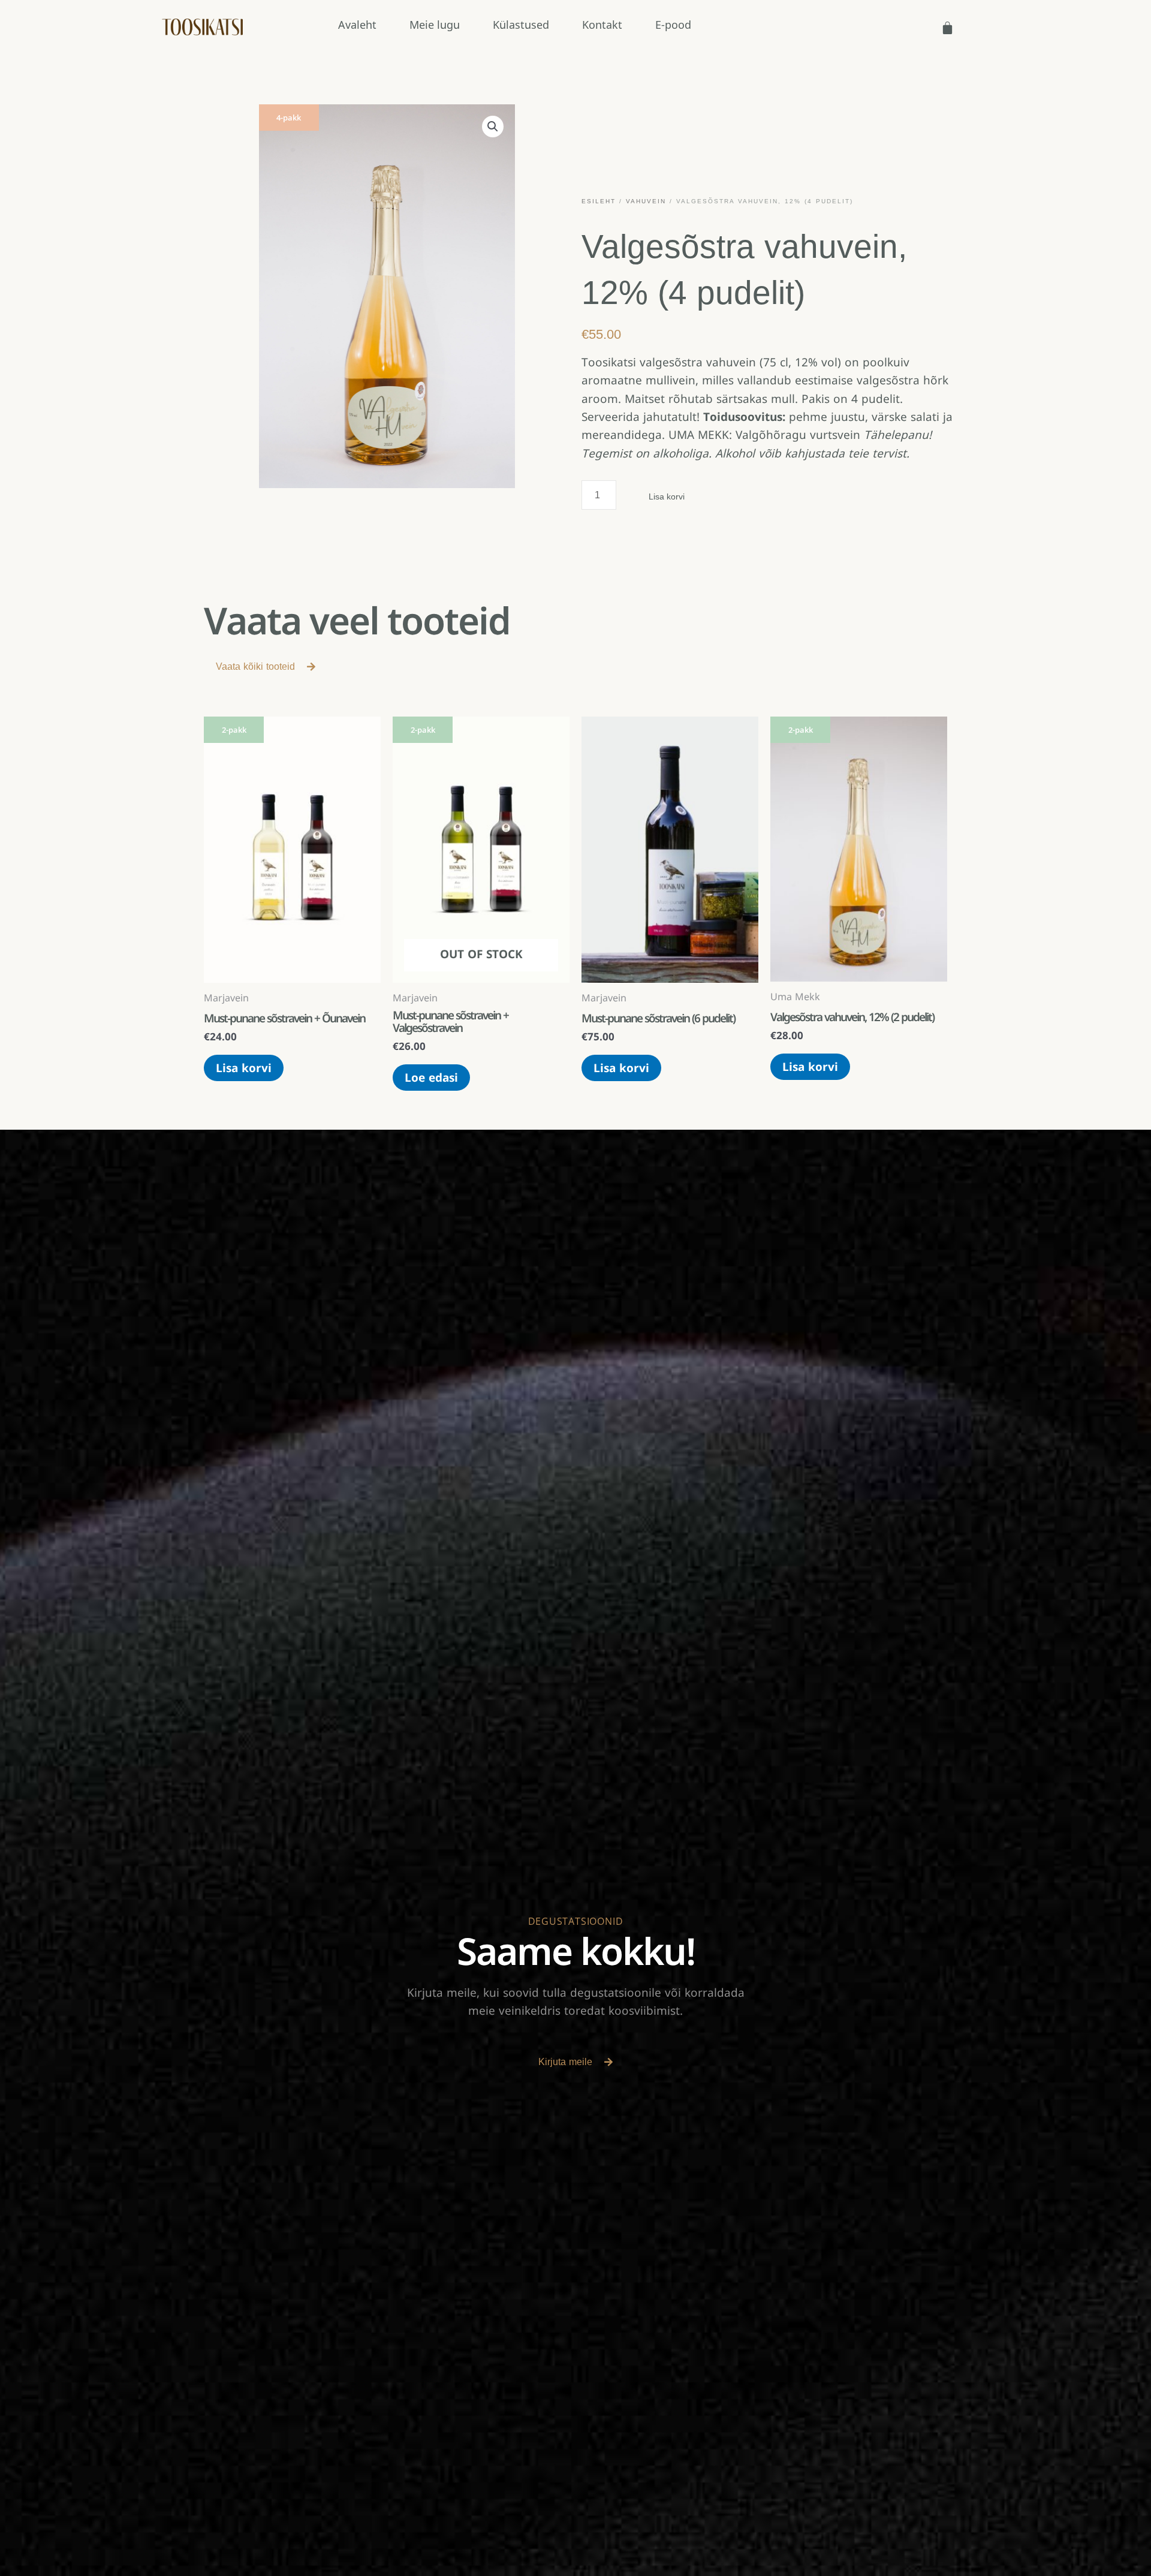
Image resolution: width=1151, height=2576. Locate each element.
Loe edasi (431, 1078)
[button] (493, 127)
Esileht (599, 201)
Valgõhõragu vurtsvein (798, 435)
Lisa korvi (667, 496)
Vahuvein (646, 201)
